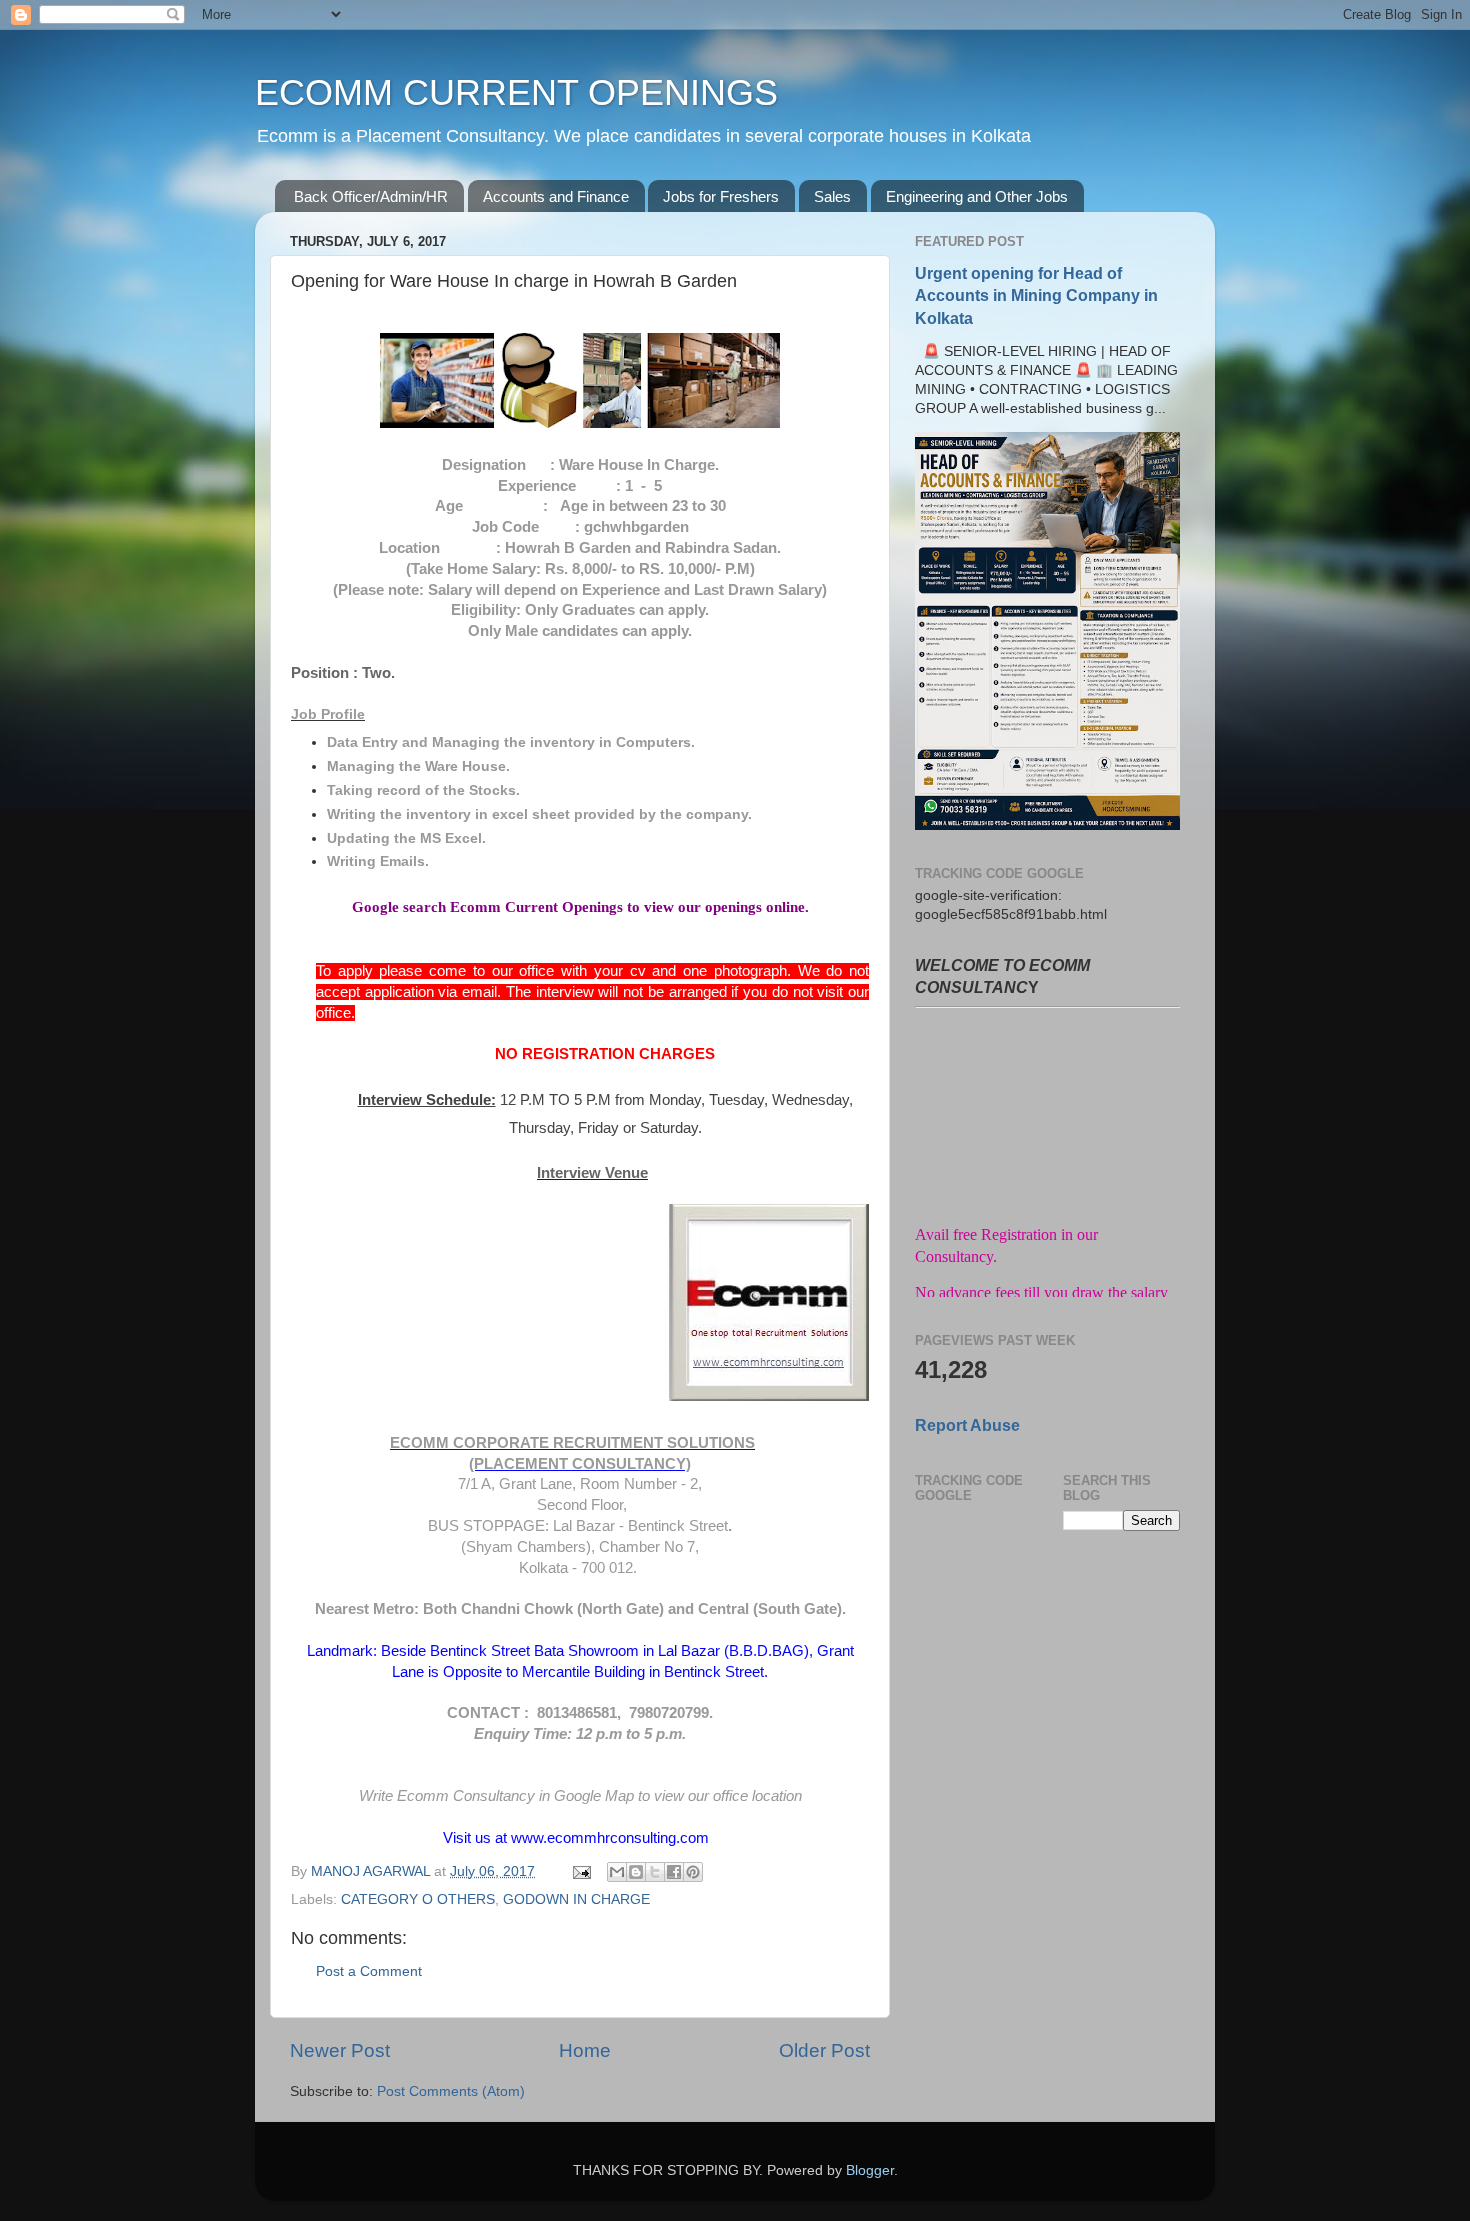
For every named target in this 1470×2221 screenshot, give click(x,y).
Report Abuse (967, 1425)
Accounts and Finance (556, 196)
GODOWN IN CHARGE (576, 1899)
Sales (832, 196)
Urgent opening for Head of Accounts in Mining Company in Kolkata (1036, 295)
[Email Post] (580, 1871)
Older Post (824, 2050)
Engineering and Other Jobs (977, 196)
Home (585, 2050)
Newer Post (340, 2050)
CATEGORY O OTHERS (418, 1899)
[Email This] (617, 1872)
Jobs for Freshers (721, 196)
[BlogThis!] (636, 1872)
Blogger (870, 2170)
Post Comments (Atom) (451, 2091)
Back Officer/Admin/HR (371, 196)
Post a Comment (369, 1971)
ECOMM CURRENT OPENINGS (516, 92)
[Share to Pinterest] (693, 1872)
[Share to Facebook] (674, 1872)
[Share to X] (655, 1872)
